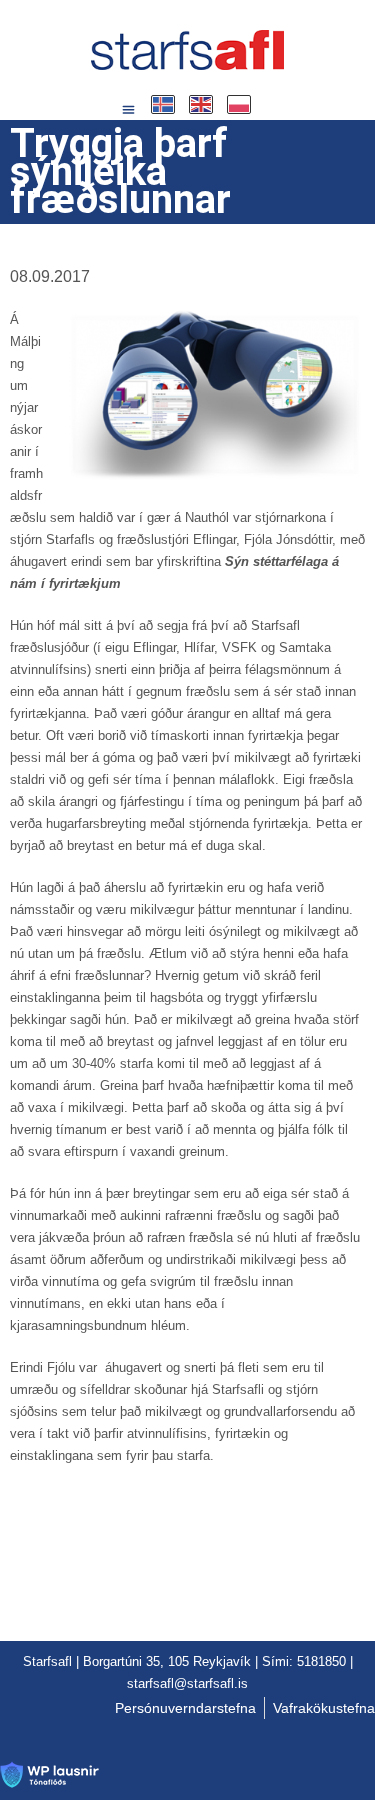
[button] (129, 110)
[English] (202, 104)
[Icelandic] (164, 104)
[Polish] (240, 104)
